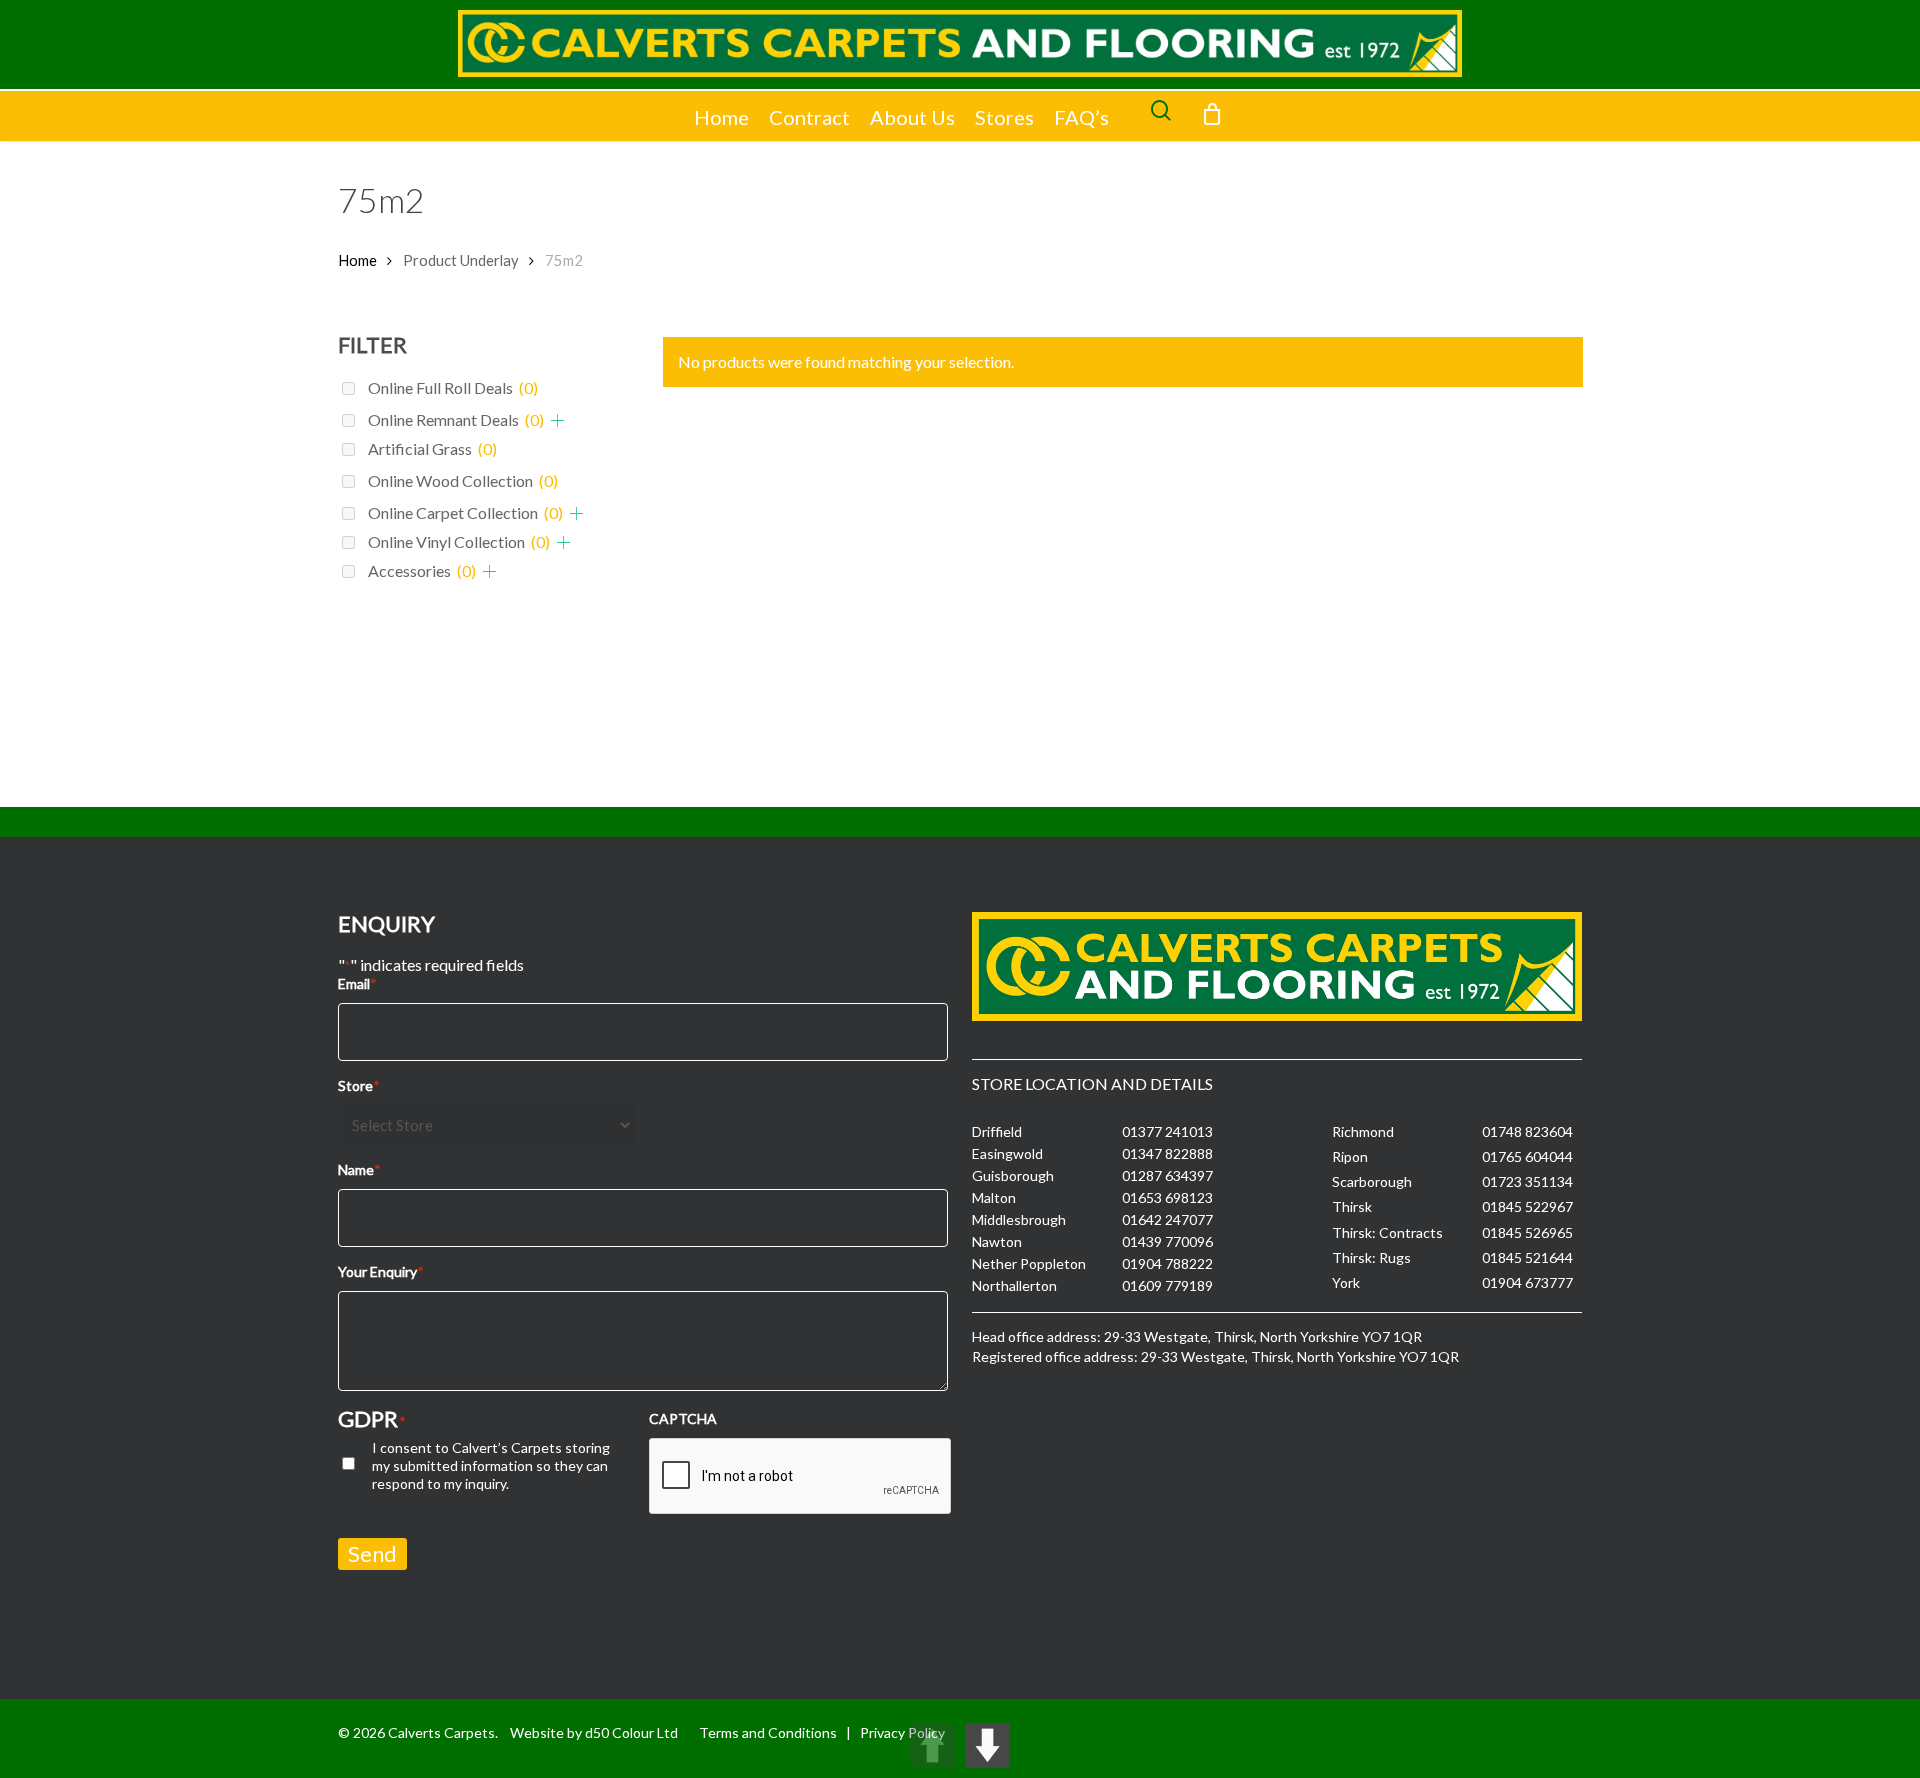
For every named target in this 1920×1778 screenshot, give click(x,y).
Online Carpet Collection (465, 512)
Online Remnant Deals (456, 419)
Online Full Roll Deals (453, 387)
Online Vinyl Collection (459, 541)
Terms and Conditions (768, 1732)
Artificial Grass (432, 448)
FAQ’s (1081, 117)
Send (372, 1553)
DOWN (987, 1745)
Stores (1004, 117)
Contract (809, 117)
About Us (912, 117)
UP (932, 1745)
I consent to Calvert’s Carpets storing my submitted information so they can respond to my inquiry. (491, 1465)
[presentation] (801, 1477)
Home (721, 117)
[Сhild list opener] (557, 420)
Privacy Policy (902, 1732)
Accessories (422, 570)
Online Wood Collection (463, 480)
